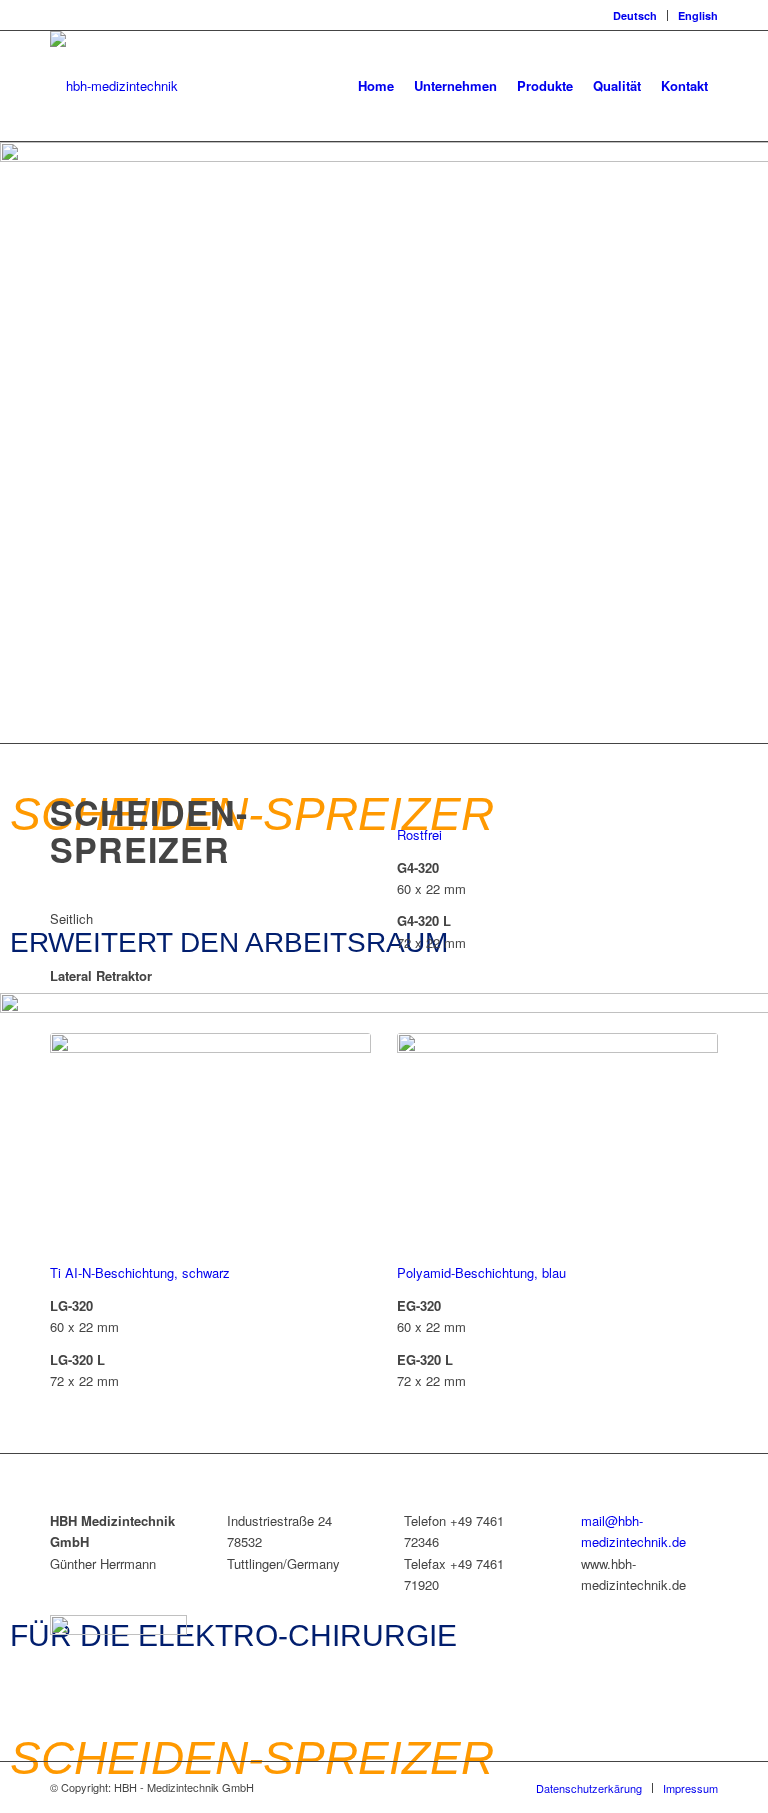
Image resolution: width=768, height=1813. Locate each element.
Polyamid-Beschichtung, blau (481, 1272)
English (698, 15)
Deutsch (635, 15)
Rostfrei (419, 834)
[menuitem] (635, 15)
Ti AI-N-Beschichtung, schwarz (140, 1272)
